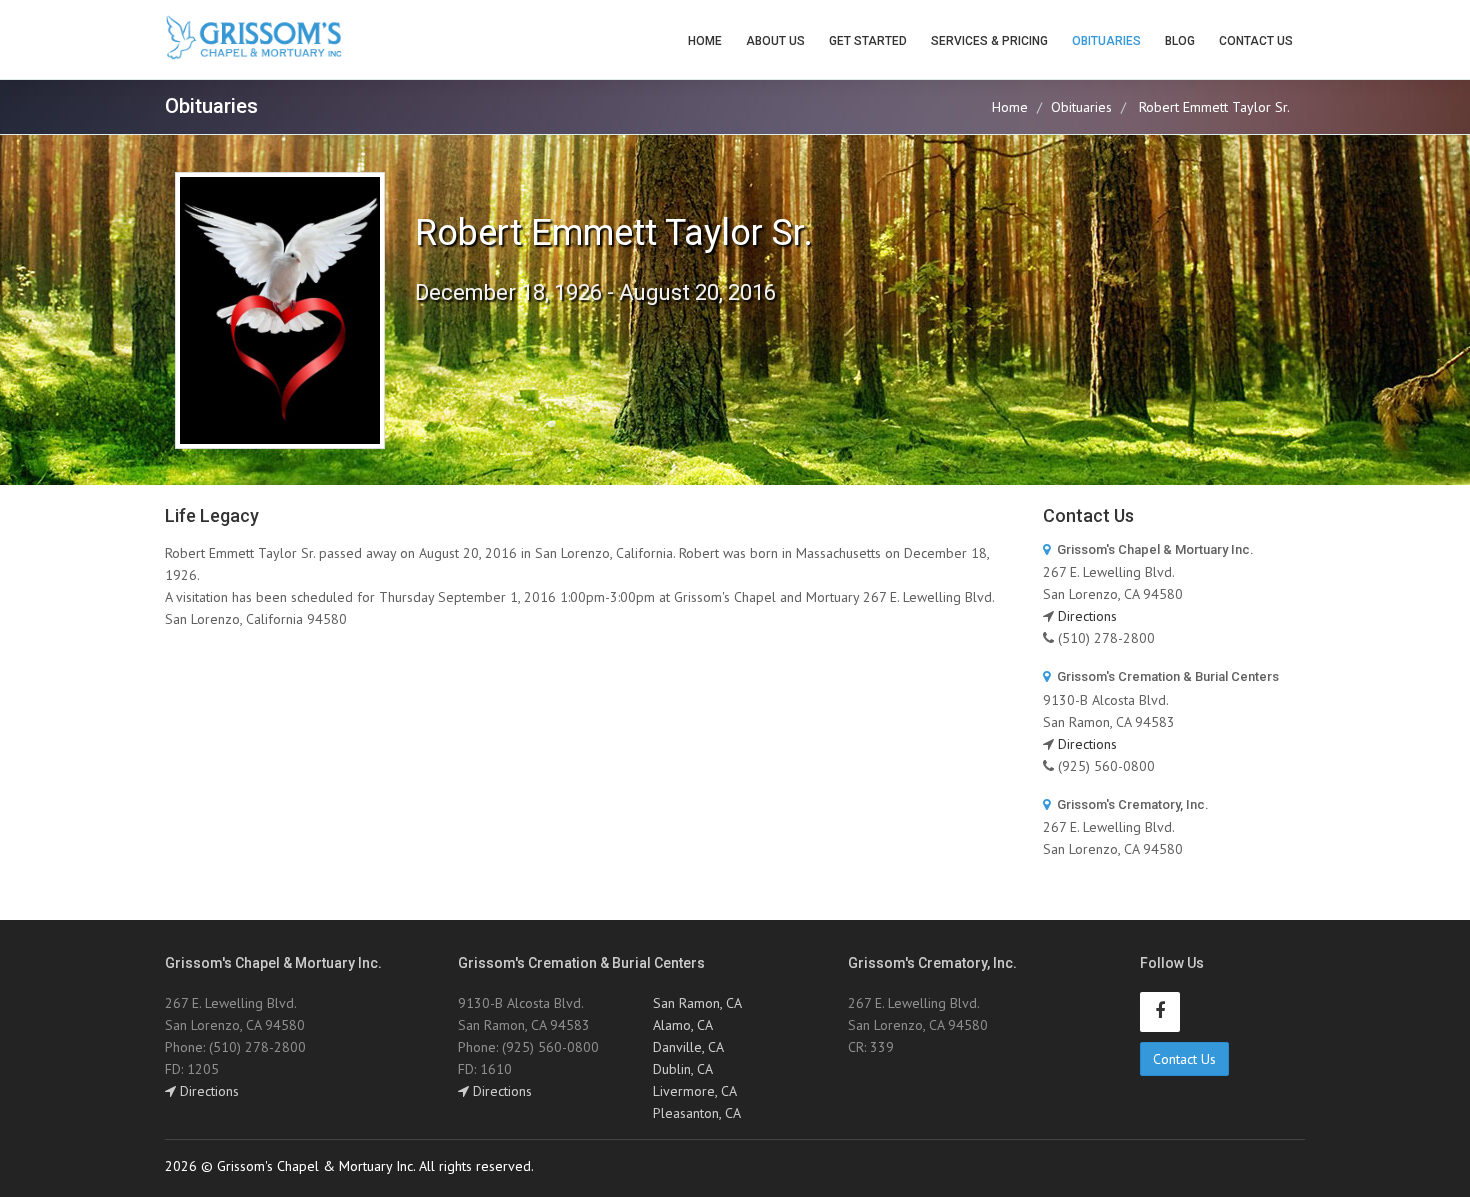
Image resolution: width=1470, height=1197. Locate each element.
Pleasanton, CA (697, 1113)
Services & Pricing (989, 41)
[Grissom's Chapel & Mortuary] (254, 38)
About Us (775, 41)
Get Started (868, 41)
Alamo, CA (683, 1025)
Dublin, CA (683, 1069)
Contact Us (1256, 41)
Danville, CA (688, 1047)
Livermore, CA (695, 1091)
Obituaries (1106, 41)
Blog (1180, 41)
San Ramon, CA (697, 1003)
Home (705, 41)
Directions (1087, 616)
